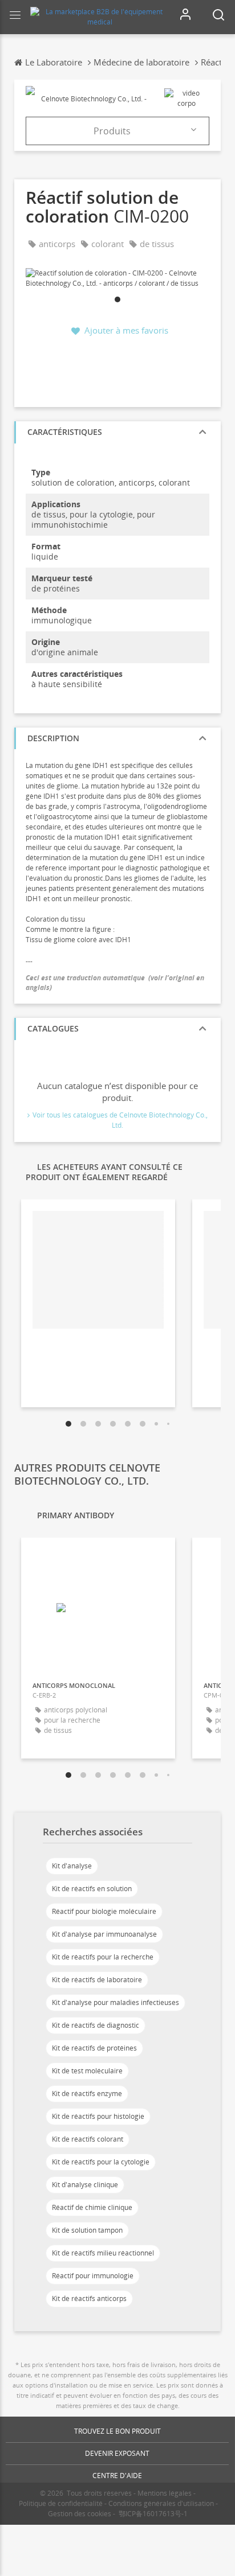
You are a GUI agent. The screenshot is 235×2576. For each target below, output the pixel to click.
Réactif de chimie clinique (92, 2207)
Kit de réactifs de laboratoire (97, 1980)
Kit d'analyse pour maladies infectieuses (116, 2002)
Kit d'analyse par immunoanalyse (104, 1934)
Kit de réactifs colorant (88, 2139)
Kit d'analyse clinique (85, 2185)
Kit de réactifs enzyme (87, 2094)
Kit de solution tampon (87, 2230)
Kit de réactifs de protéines (94, 2048)
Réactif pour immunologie (93, 2276)
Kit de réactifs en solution (92, 1889)
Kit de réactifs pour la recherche (103, 1957)
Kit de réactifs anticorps (89, 2298)
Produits (112, 131)
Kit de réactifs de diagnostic (96, 2025)
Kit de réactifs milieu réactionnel (103, 2253)
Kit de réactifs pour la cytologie (101, 2162)
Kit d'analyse (72, 1866)
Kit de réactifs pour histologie (98, 2116)
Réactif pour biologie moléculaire (104, 1911)
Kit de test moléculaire (87, 2071)
